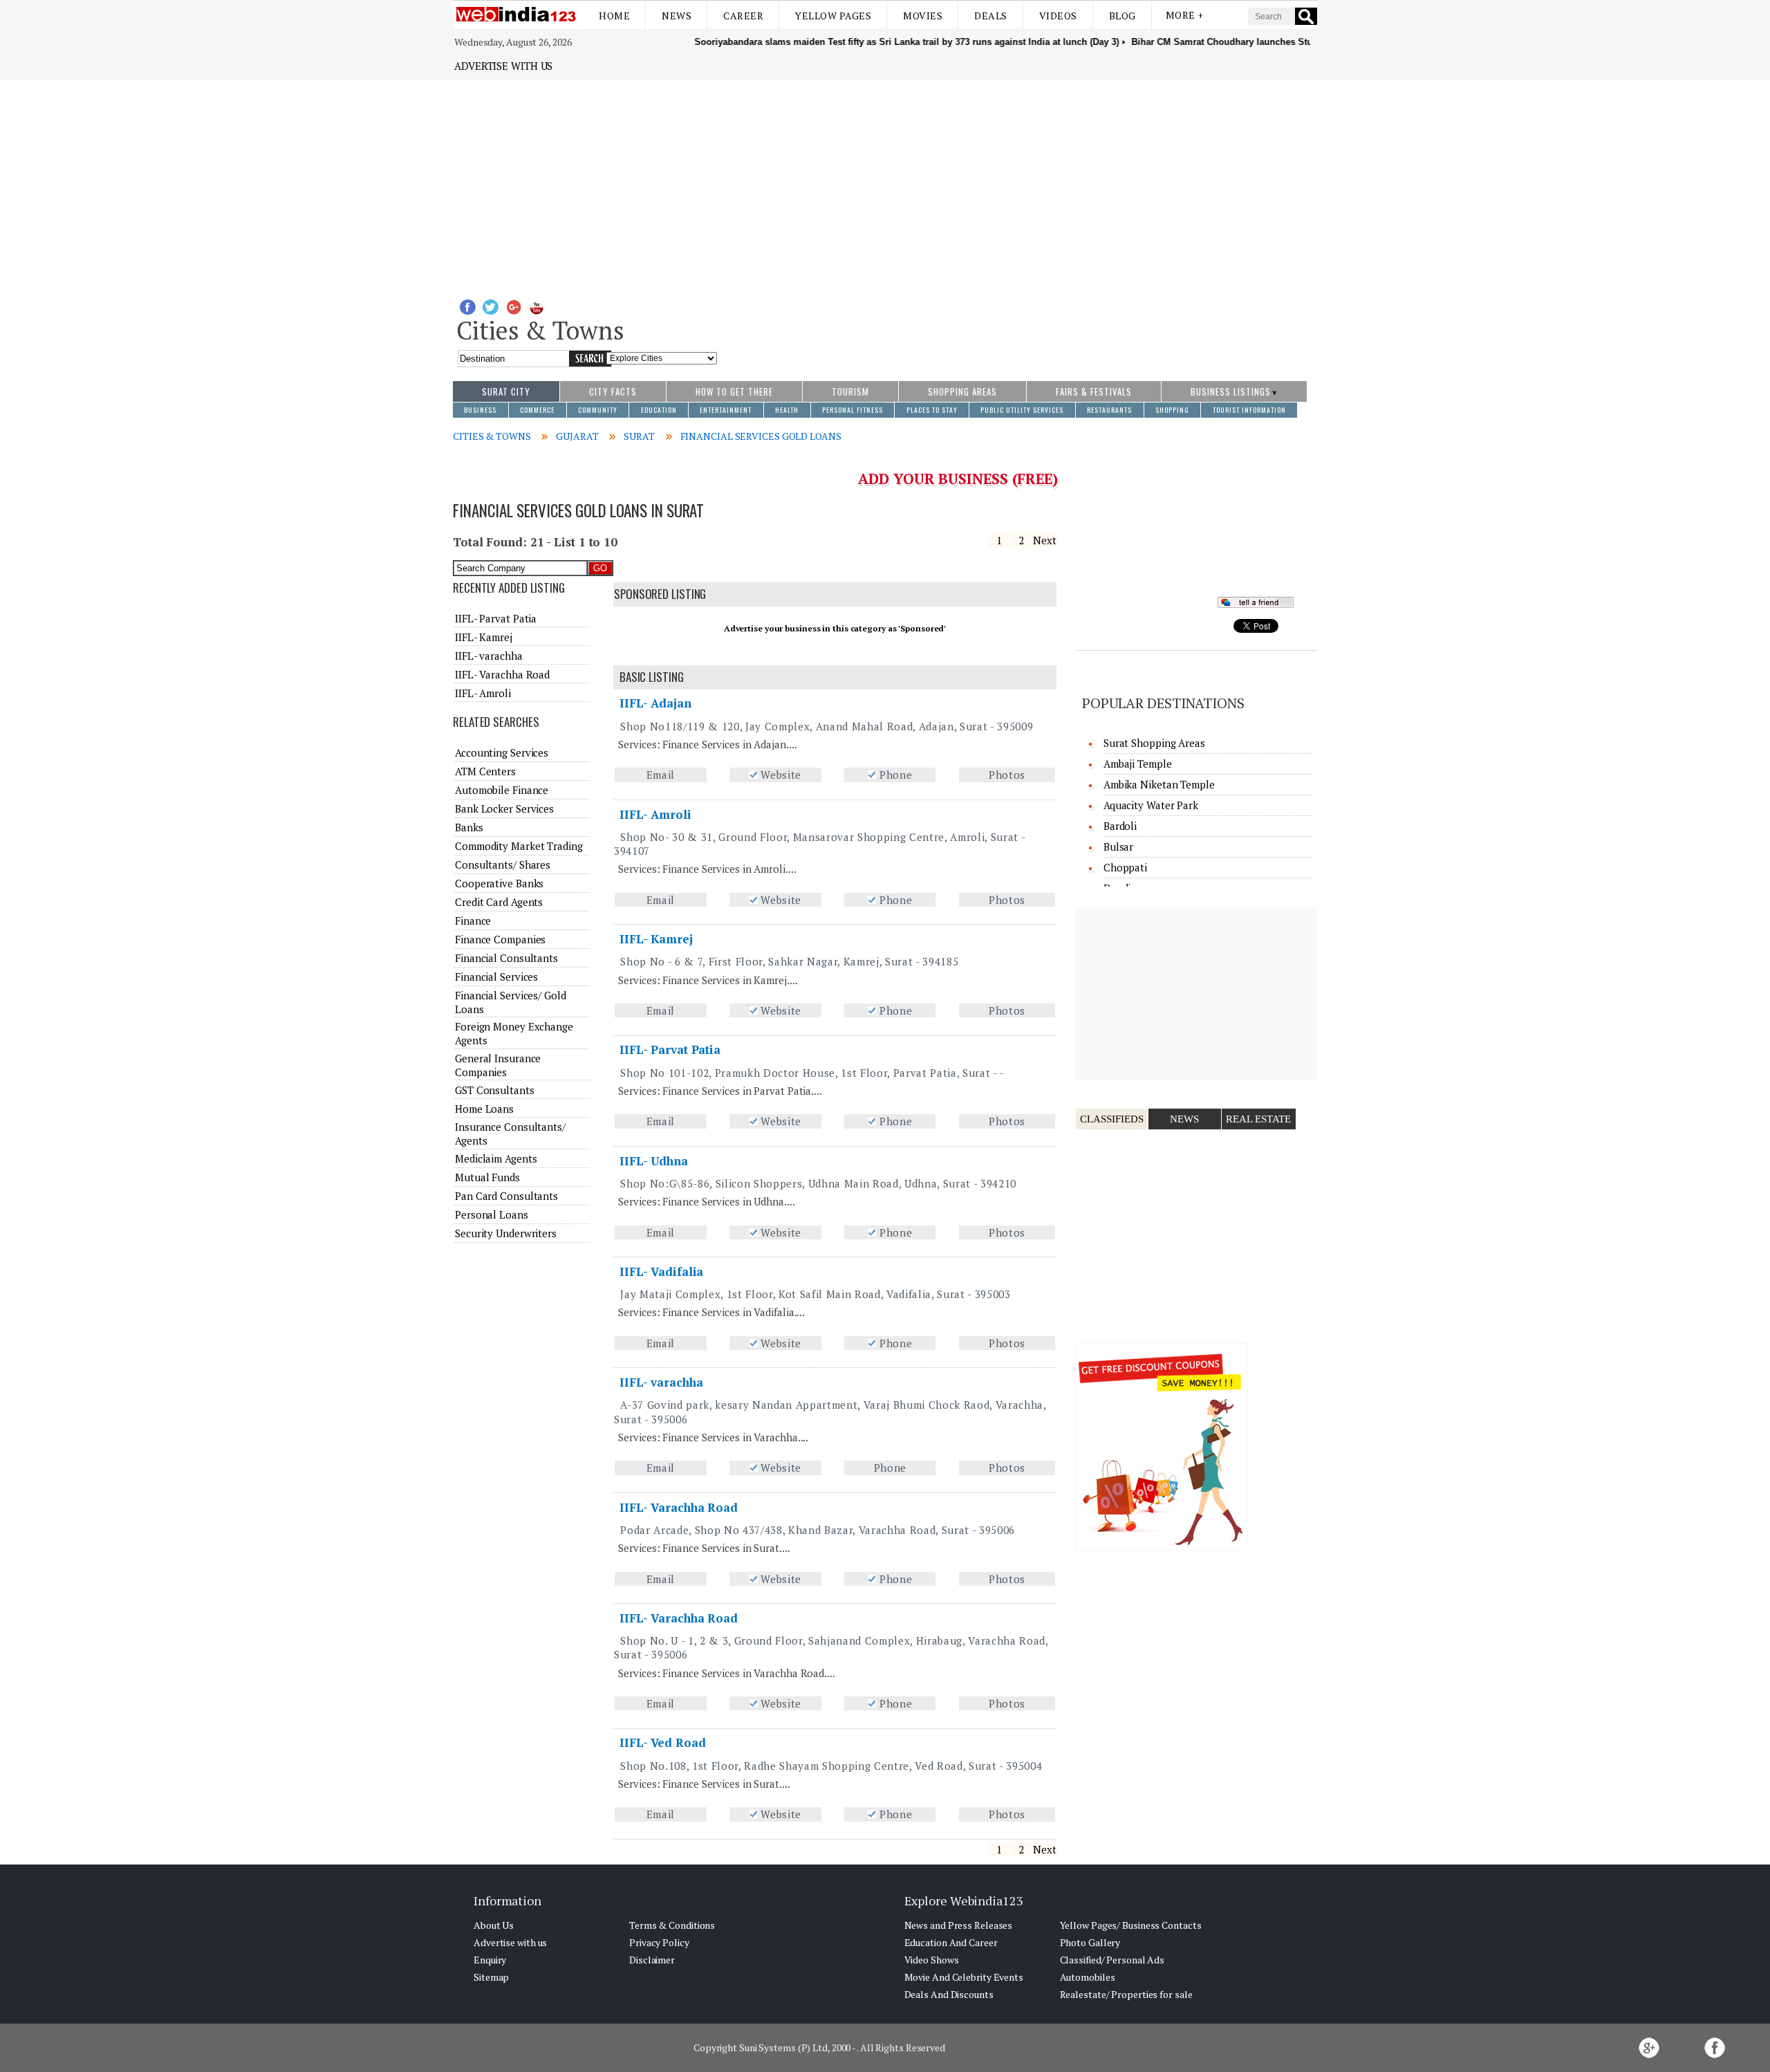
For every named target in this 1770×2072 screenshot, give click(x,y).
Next (1045, 540)
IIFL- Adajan (655, 703)
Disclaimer (652, 1960)
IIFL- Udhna (654, 1161)
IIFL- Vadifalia (662, 1271)
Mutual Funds (487, 1177)
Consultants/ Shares (503, 864)
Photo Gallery (1090, 1942)
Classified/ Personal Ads (1112, 1960)
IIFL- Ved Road (663, 1742)
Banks (469, 827)
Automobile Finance (502, 790)
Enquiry (490, 1960)
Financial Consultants (506, 958)
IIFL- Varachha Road (679, 1507)
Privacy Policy (659, 1942)
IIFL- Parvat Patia (670, 1049)
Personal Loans (492, 1214)
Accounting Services (502, 752)
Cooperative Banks (499, 883)
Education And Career (951, 1942)
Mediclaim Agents (496, 1158)
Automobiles (1088, 1977)
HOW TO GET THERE (734, 391)
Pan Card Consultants (506, 1196)
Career (743, 16)
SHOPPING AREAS (962, 391)
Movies (923, 16)
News (677, 16)
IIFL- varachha (661, 1382)
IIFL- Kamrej (656, 939)
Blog (1122, 16)
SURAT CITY (506, 391)
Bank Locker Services (504, 808)
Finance (473, 921)
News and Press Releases (959, 1925)
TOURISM (850, 391)
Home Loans (484, 1109)
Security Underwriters (506, 1233)
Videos (1058, 16)
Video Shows (932, 1960)
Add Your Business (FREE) (958, 479)
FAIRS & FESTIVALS (1094, 391)
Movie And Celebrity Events (964, 1977)
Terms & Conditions (672, 1925)
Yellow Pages (833, 16)
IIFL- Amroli (655, 814)
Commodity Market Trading (519, 846)
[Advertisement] (885, 183)
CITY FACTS (613, 391)
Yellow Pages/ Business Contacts (1131, 1925)
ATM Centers (485, 771)
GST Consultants (495, 1090)
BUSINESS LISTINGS (1231, 391)
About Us (494, 1925)
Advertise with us (503, 66)
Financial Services (496, 977)
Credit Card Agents (499, 902)
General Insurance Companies (498, 1065)
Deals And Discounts (949, 1994)
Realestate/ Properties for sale (1126, 1994)
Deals (991, 16)
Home (614, 16)
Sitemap (491, 1977)
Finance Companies (500, 939)
